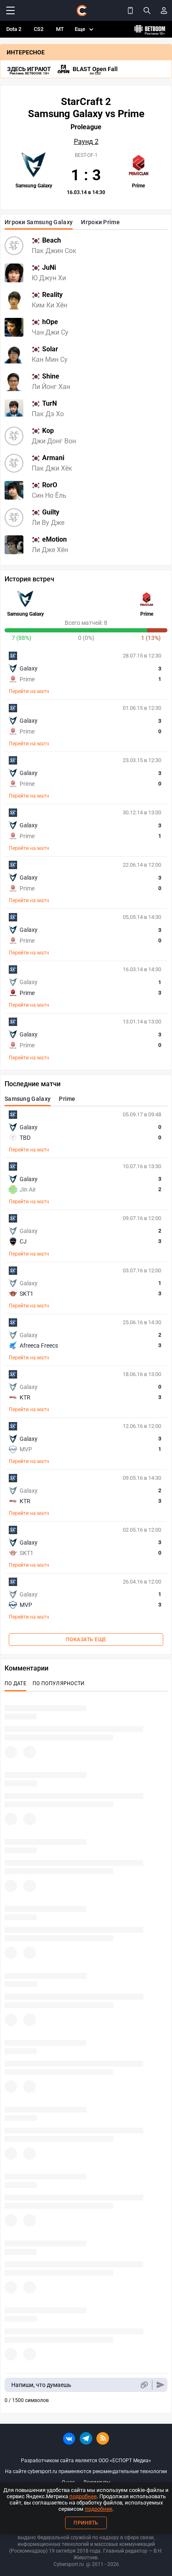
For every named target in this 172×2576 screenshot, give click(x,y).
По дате (15, 1683)
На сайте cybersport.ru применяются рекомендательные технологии (86, 2471)
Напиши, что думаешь (41, 2385)
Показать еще (86, 1640)
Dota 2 (14, 29)
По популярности (59, 1683)
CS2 (39, 29)
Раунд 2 (86, 142)
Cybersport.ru (69, 2564)
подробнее (83, 2496)
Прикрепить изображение (144, 2385)
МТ (60, 29)
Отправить (161, 2385)
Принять (86, 2523)
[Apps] (130, 10)
